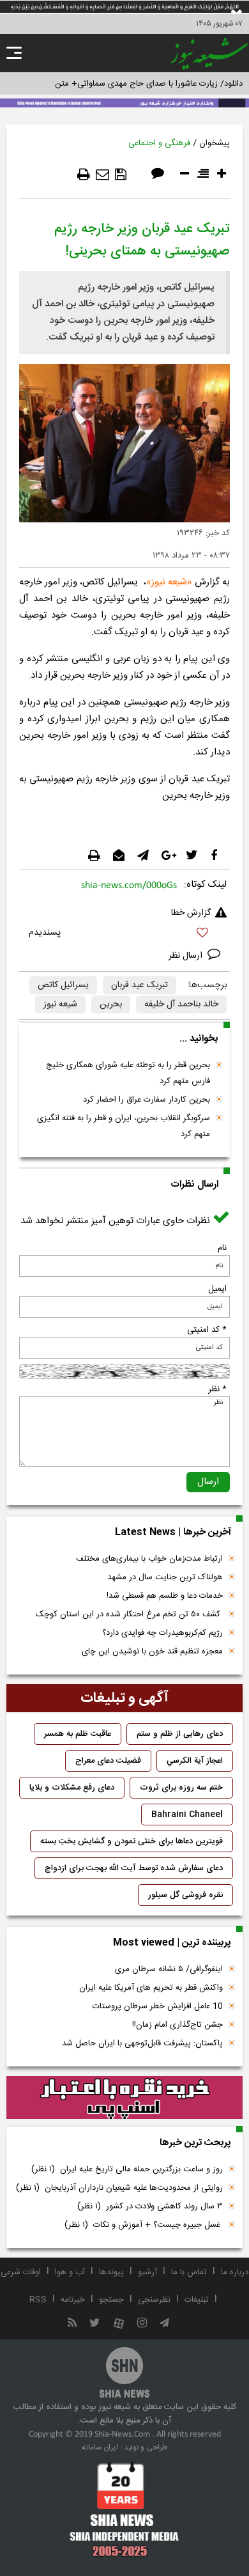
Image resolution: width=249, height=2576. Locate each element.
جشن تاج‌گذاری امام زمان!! (176, 2025)
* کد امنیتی (207, 1330)
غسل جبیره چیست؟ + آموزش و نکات (144, 2225)
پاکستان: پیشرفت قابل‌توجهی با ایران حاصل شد (142, 2043)
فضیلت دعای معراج (108, 1761)
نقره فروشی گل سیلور (185, 1895)
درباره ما (235, 2272)
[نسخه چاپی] (84, 175)
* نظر (217, 1389)
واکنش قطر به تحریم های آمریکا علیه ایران (151, 1988)
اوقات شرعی (21, 2272)
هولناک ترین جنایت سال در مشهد (165, 1577)
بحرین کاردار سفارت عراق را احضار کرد (147, 1100)
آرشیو (147, 2272)
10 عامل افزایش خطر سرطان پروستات (158, 2006)
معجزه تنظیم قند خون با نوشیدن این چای (152, 1651)
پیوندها (111, 2272)
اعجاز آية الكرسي (195, 1761)
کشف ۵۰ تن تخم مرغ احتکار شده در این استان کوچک (129, 1614)
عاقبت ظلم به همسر (78, 1734)
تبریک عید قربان (140, 985)
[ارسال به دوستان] (102, 175)
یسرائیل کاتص (63, 985)
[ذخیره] (121, 175)
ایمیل (217, 1289)
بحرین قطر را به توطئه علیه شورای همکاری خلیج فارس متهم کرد (128, 1073)
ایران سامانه (100, 2447)
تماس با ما (189, 2272)
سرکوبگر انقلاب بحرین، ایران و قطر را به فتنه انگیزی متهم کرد (124, 1126)
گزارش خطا (191, 913)
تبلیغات (197, 2300)
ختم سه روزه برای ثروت (181, 1788)
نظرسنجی (154, 2300)
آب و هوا (70, 2272)
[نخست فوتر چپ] (124, 2509)
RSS (38, 2300)
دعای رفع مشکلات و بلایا (72, 1788)
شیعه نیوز (60, 1004)
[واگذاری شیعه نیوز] (124, 102)
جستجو (111, 2300)
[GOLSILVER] (124, 2098)
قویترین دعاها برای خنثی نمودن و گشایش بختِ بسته (132, 1841)
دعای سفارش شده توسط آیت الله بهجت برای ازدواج (134, 1868)
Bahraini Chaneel (187, 1815)
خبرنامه (73, 2300)
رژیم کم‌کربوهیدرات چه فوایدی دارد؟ (162, 1633)
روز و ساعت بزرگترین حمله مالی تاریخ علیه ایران (127, 2169)
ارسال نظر (187, 956)
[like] (124, 934)
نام (222, 1248)
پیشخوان (215, 143)
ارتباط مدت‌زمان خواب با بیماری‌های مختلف (149, 1559)
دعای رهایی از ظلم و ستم (180, 1734)
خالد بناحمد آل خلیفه (181, 1004)
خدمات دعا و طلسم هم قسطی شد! (165, 1596)
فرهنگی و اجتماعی (159, 143)
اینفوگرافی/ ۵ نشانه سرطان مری (169, 1969)
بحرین (111, 1004)
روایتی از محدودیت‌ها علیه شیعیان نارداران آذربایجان (119, 2188)
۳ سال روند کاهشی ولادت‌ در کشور (150, 2206)
